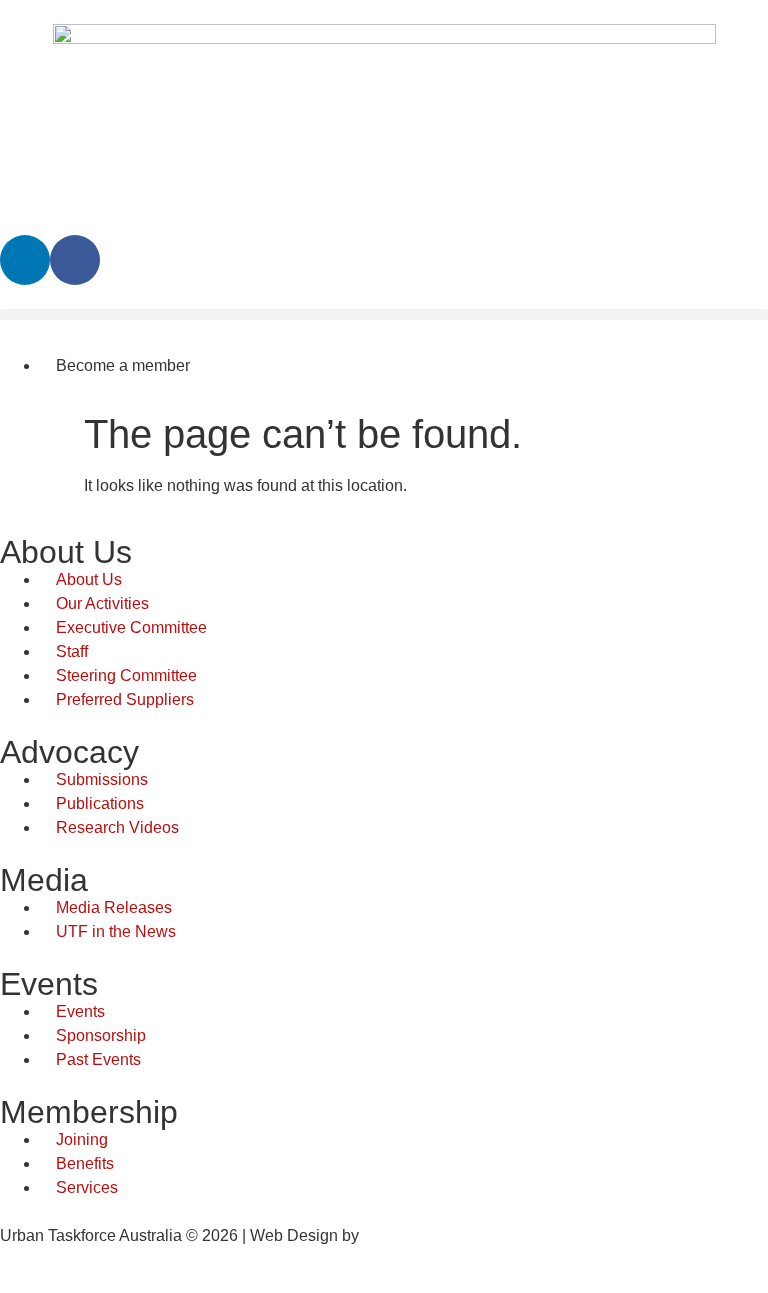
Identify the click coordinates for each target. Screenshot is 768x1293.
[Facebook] (75, 260)
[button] (384, 314)
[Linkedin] (25, 260)
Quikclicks (399, 1235)
